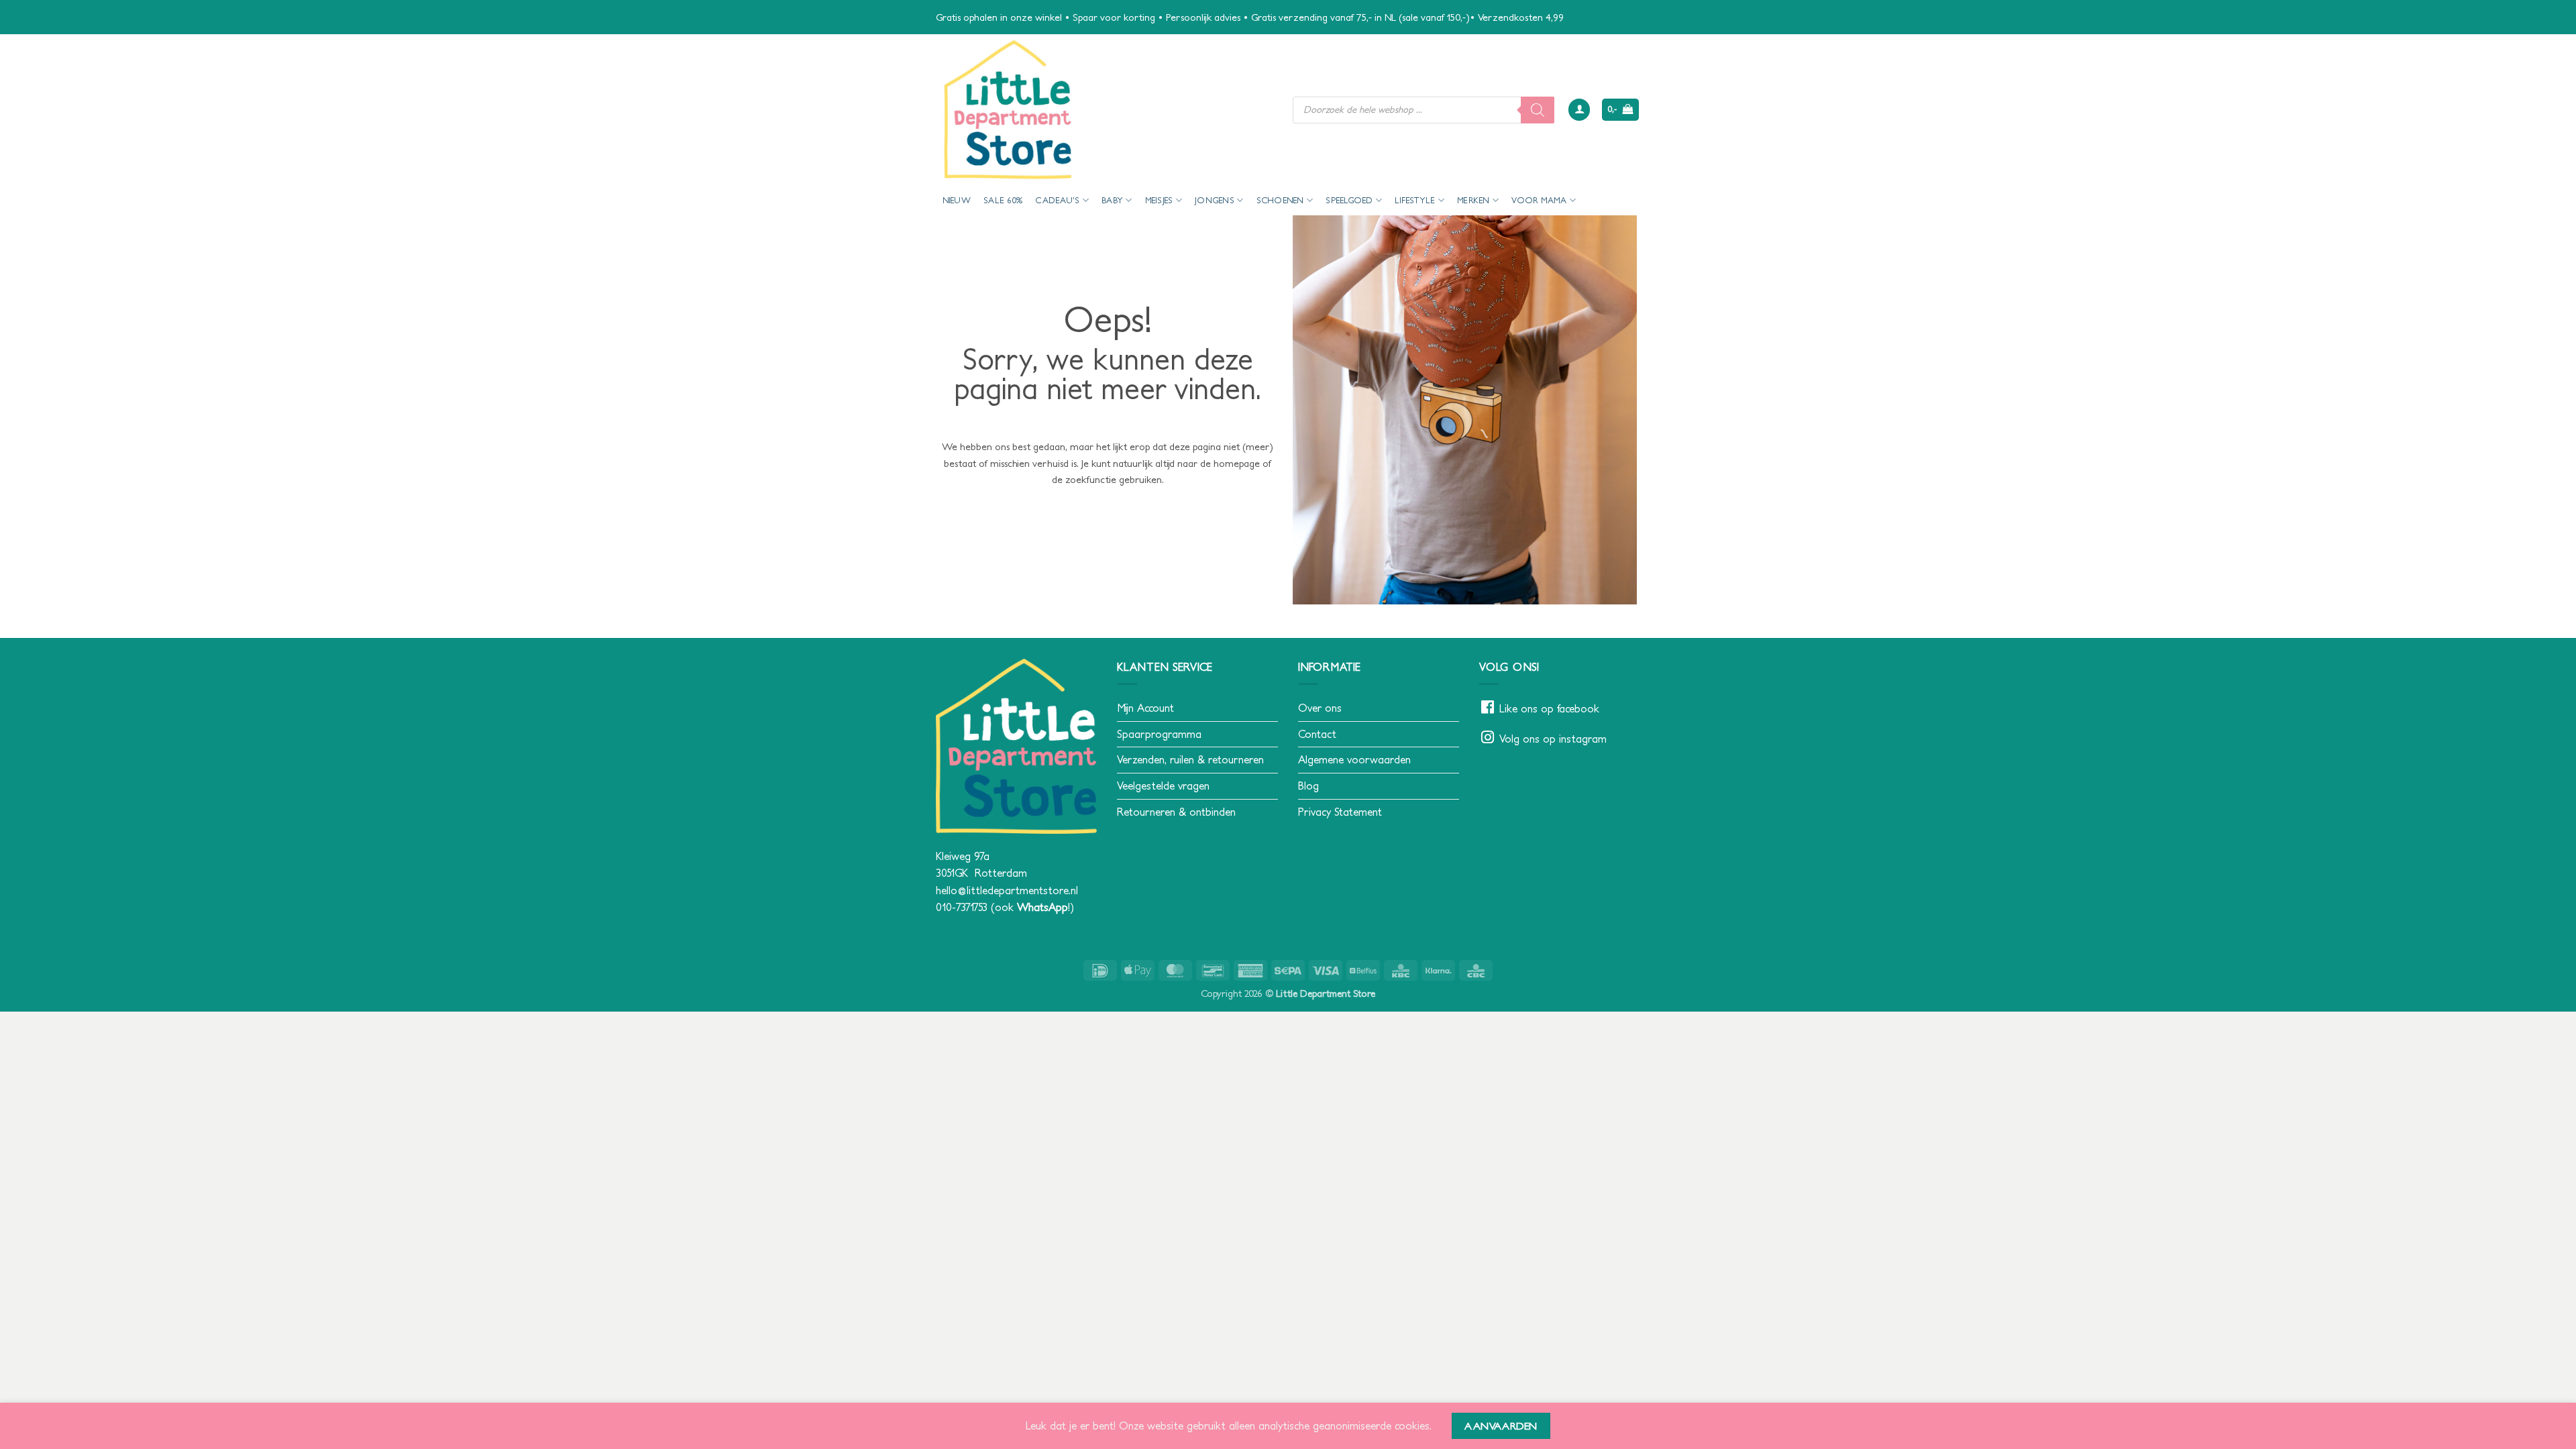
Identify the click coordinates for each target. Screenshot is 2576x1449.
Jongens (1215, 200)
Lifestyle (1415, 200)
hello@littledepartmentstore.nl (1007, 890)
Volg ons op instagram (1553, 739)
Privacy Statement (1340, 812)
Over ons (1320, 708)
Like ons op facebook (1549, 708)
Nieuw (957, 200)
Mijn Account (1145, 708)
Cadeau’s (1057, 200)
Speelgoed (1349, 200)
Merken (1473, 200)
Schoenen (1280, 200)
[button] (1579, 110)
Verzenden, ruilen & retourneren (1190, 759)
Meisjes (1159, 200)
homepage (1237, 463)
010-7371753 (962, 907)
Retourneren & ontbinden (1176, 812)
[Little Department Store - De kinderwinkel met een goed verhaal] (1104, 110)
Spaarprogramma (1159, 734)
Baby (1112, 200)
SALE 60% (1003, 200)
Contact (1317, 734)
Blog (1308, 786)
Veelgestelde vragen (1163, 786)
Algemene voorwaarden (1354, 759)
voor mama (1539, 200)
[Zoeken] (1538, 110)
